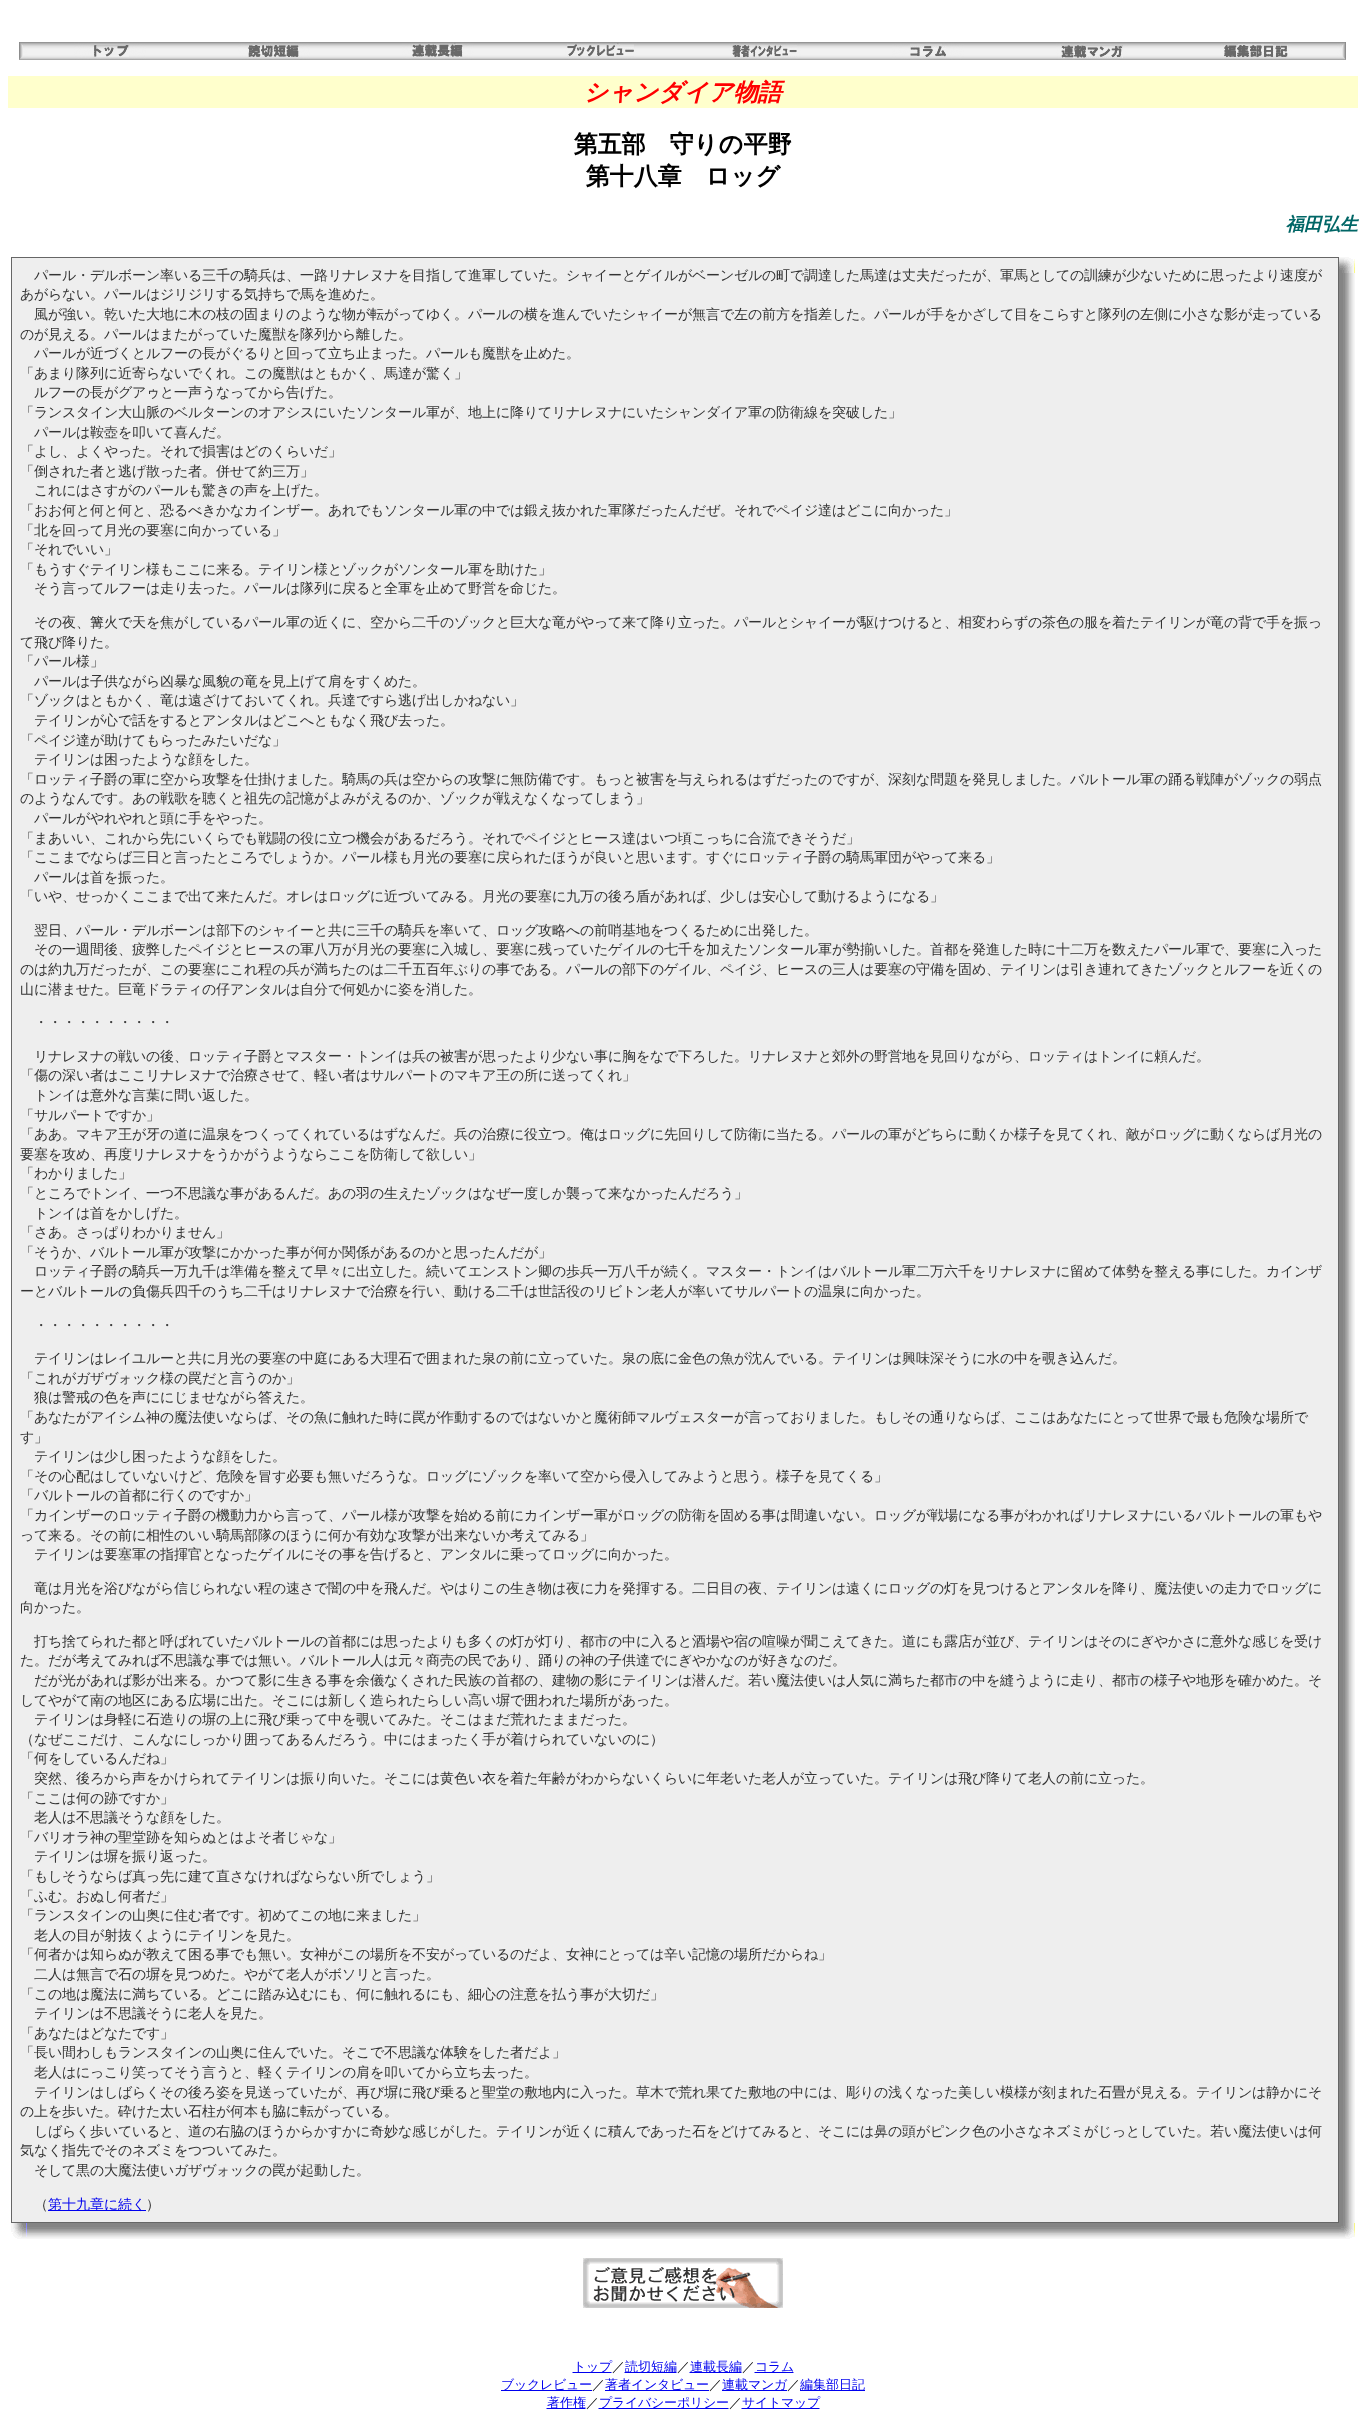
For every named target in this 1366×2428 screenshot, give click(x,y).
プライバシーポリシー (664, 2402)
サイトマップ (781, 2402)
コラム (774, 2366)
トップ (592, 2366)
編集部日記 (832, 2384)
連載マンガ (754, 2384)
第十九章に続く (97, 2204)
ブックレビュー (546, 2384)
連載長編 (716, 2366)
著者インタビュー (657, 2384)
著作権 (566, 2402)
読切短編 (651, 2366)
